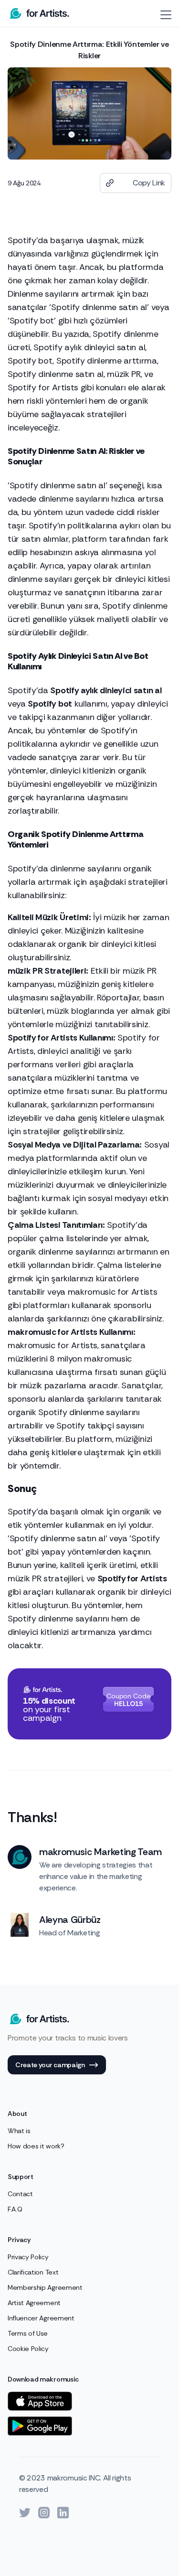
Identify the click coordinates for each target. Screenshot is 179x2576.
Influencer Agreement (41, 2318)
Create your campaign (50, 2065)
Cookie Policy (28, 2349)
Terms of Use (28, 2333)
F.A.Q (15, 2209)
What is (19, 2131)
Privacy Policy (28, 2257)
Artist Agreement (34, 2303)
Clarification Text (33, 2272)
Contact (20, 2194)
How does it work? (36, 2146)
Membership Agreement (45, 2287)
